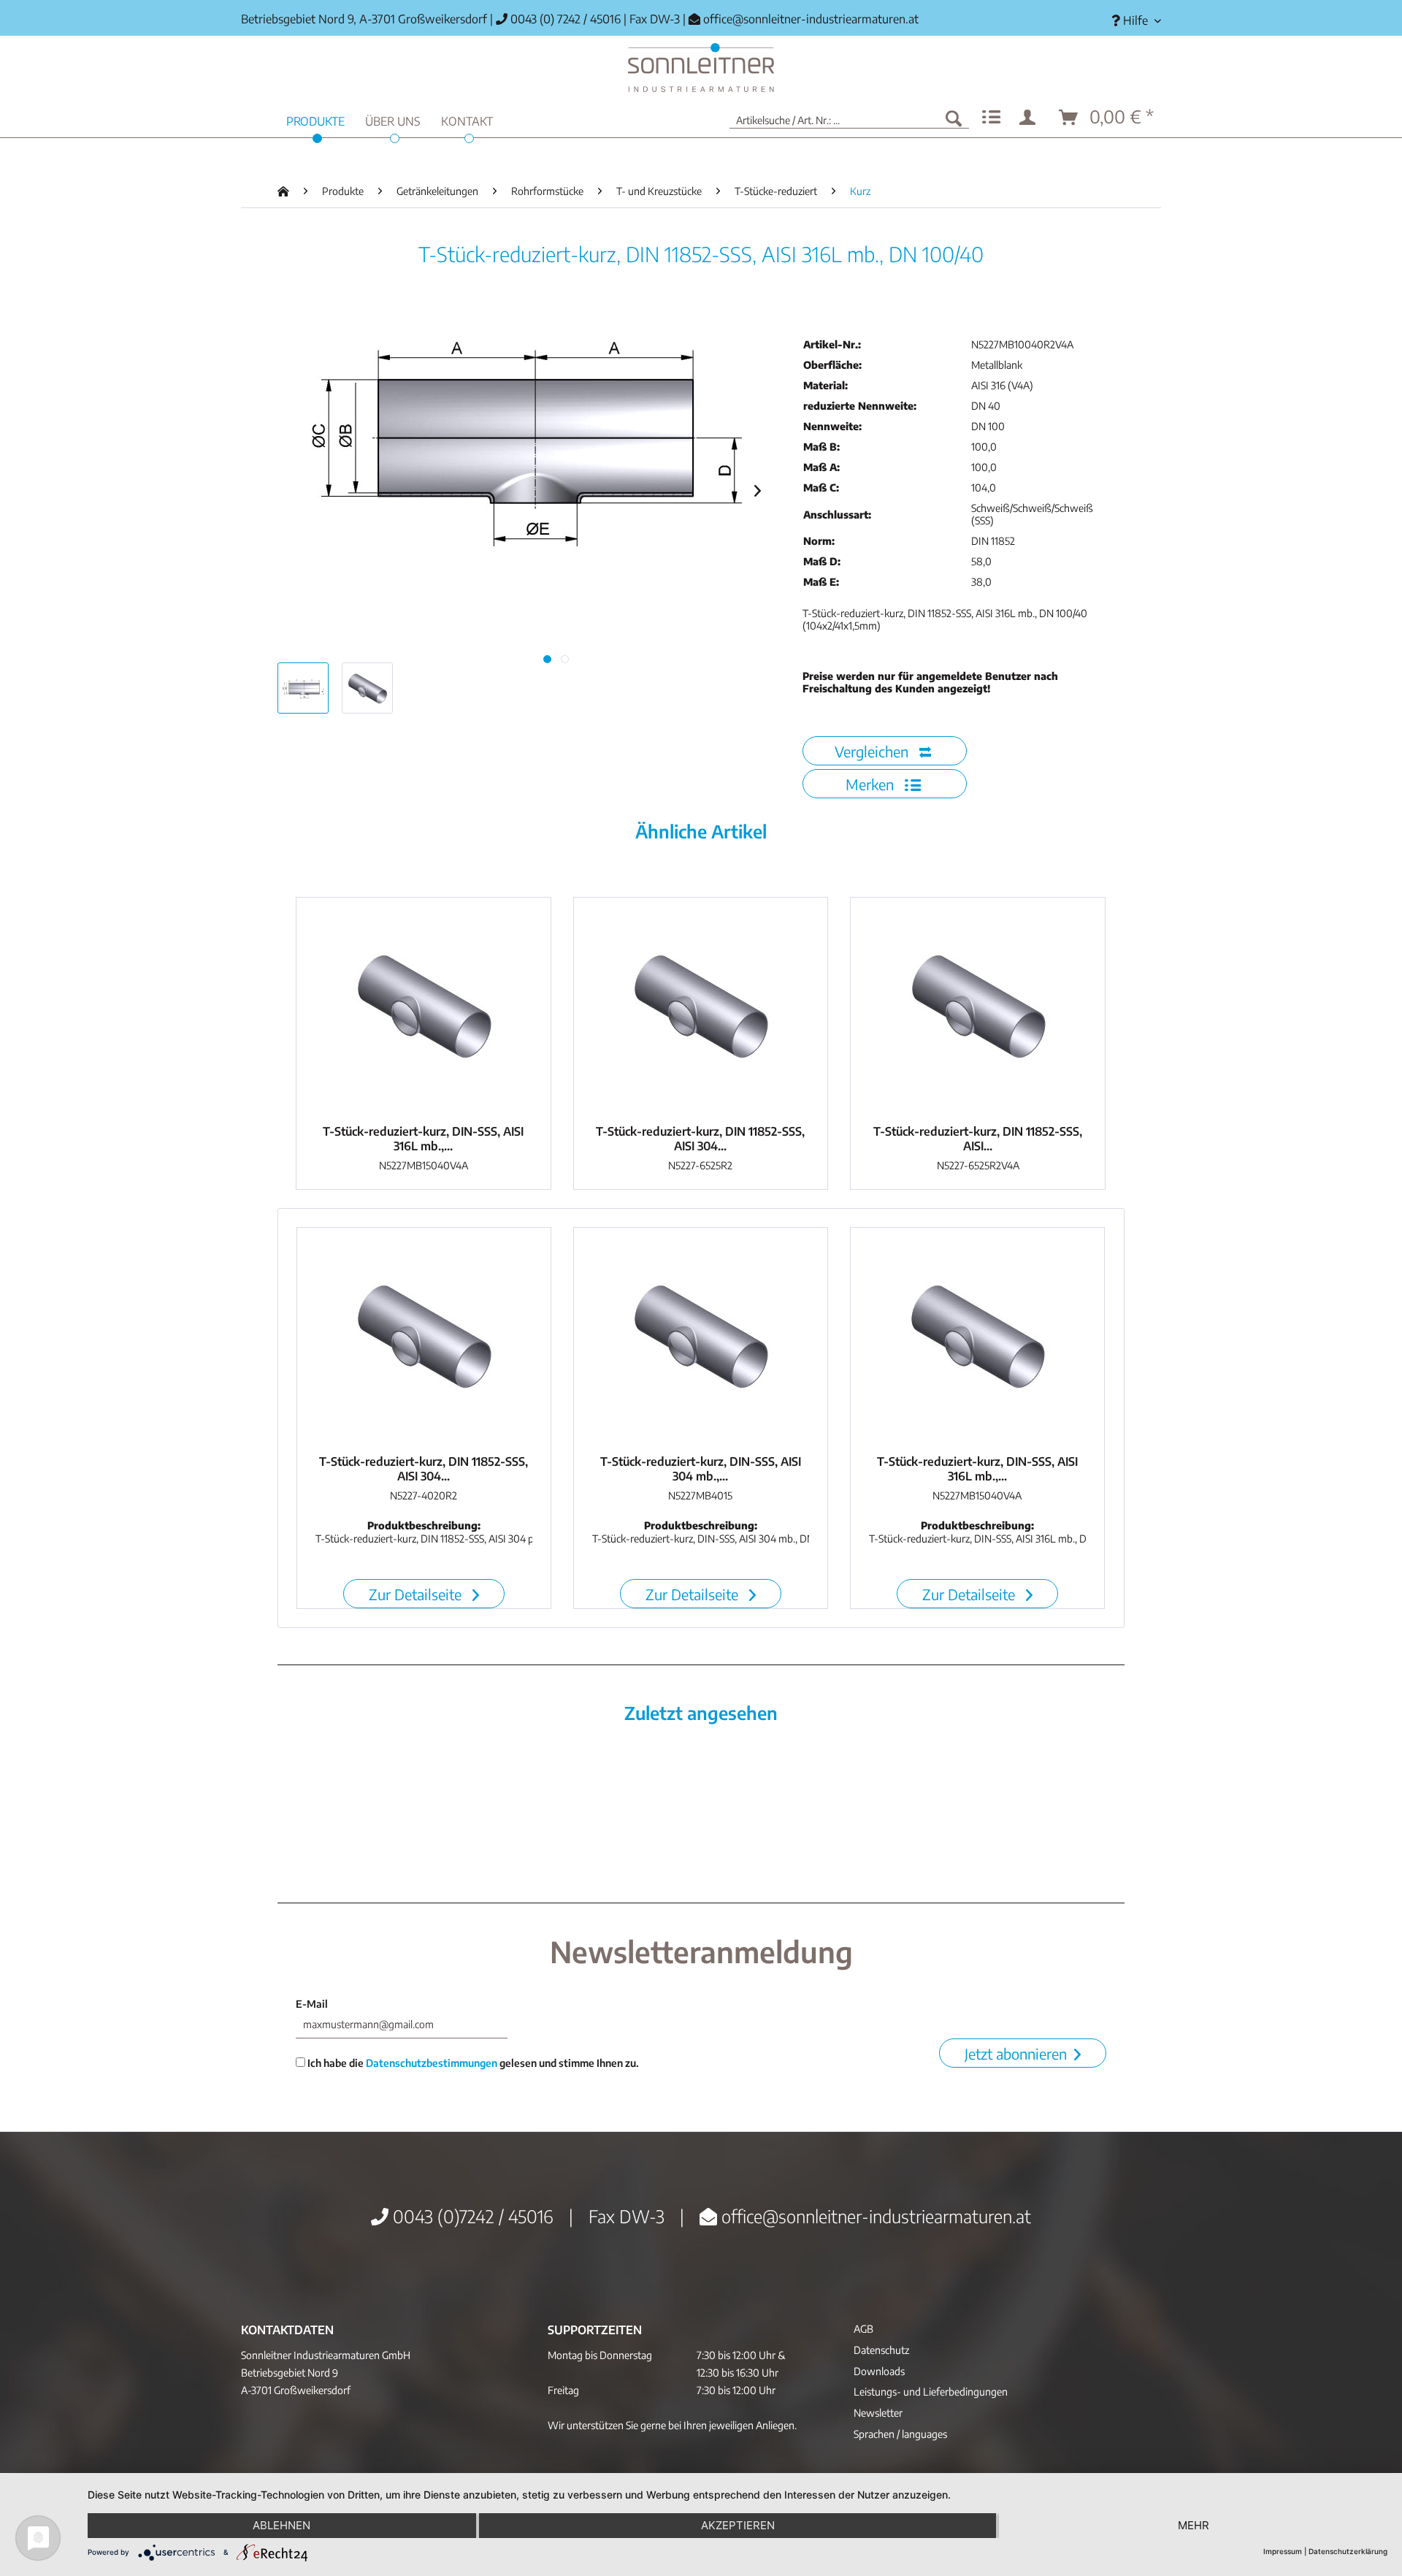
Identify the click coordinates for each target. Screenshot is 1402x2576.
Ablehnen (281, 2525)
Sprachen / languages (900, 2434)
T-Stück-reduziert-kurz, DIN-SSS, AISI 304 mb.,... (701, 1469)
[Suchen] (954, 118)
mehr (1194, 2525)
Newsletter (878, 2413)
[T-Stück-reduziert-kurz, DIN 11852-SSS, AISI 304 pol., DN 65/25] (701, 1007)
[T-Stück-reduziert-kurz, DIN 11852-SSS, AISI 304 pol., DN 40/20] (424, 1337)
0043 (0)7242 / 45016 (471, 2216)
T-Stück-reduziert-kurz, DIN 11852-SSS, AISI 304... (700, 1139)
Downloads (879, 2371)
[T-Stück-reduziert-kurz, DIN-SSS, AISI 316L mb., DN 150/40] (424, 1007)
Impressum (1283, 2551)
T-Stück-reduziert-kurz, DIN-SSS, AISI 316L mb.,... (423, 1139)
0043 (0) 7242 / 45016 (564, 19)
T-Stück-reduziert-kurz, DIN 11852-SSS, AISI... (978, 1139)
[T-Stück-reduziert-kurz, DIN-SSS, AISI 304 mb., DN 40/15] (701, 1337)
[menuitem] (1131, 21)
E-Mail (312, 2004)
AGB (863, 2329)
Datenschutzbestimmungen (432, 2063)
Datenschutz (881, 2350)
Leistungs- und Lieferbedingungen (931, 2392)
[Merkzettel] (991, 118)
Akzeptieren (738, 2525)
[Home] (701, 68)
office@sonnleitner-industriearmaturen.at (811, 19)
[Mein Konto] (1030, 118)
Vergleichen (873, 751)
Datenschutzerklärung (1348, 2551)
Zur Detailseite (417, 1594)
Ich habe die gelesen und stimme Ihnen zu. (472, 2063)
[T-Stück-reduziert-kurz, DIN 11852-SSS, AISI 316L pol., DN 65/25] (978, 1007)
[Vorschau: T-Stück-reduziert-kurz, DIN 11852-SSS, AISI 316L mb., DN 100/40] (303, 688)
